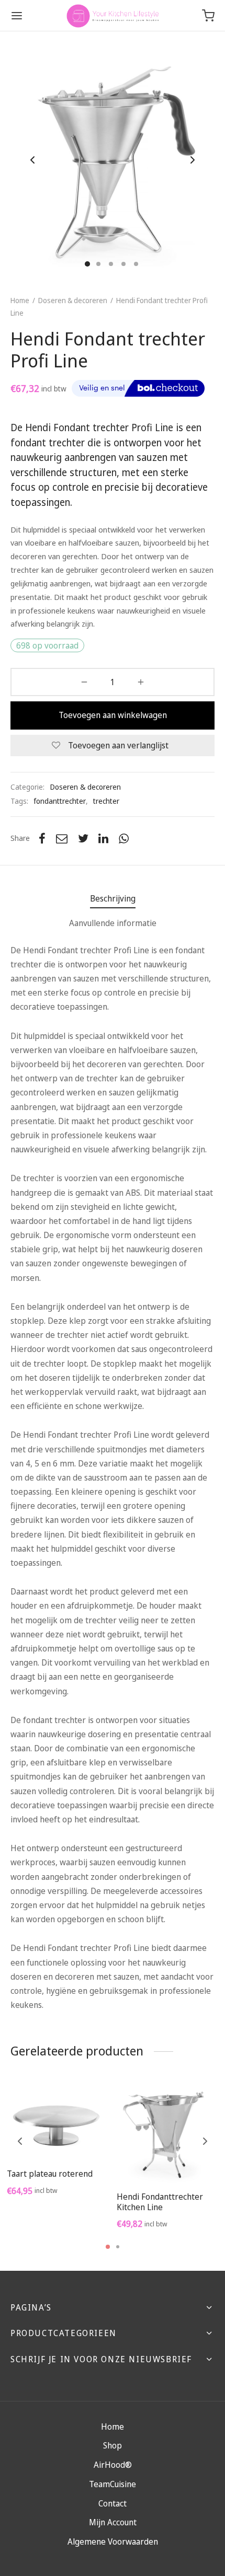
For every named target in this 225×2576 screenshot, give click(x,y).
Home (20, 300)
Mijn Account (113, 2522)
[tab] (113, 899)
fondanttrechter (60, 801)
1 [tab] (108, 2247)
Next (193, 160)
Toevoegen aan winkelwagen (113, 715)
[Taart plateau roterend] (58, 2121)
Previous (32, 160)
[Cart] (208, 16)
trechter (106, 801)
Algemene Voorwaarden (113, 2542)
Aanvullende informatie (113, 923)
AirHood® (113, 2465)
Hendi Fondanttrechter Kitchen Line (160, 2202)
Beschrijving (113, 898)
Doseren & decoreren (73, 300)
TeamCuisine (113, 2484)
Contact (113, 2503)
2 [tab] (118, 2247)
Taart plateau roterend (50, 2174)
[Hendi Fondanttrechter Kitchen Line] (168, 2133)
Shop (113, 2445)
